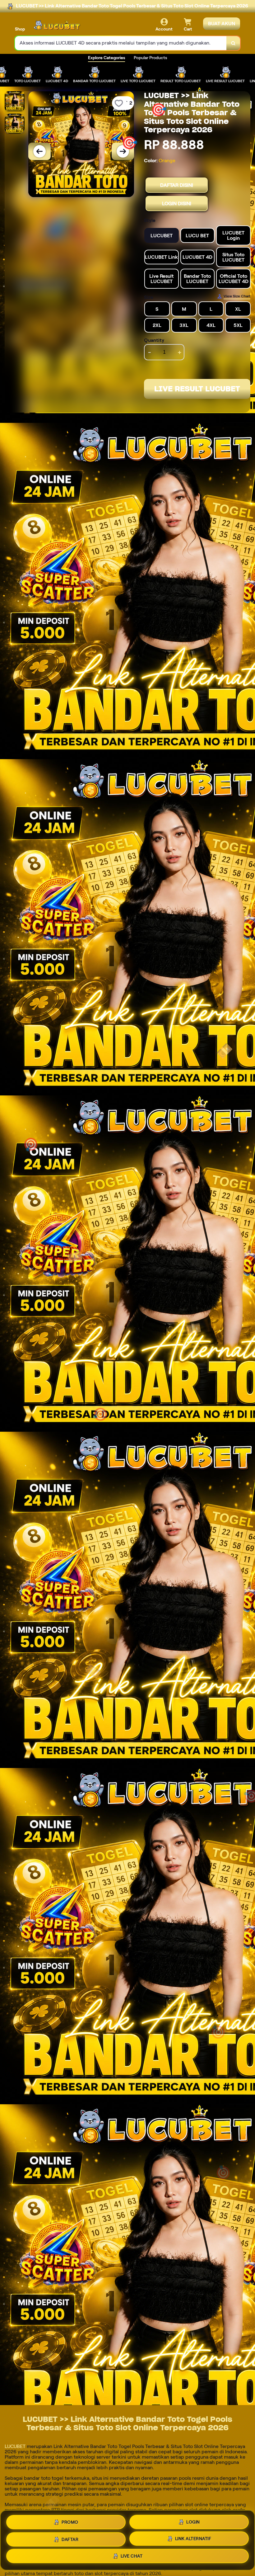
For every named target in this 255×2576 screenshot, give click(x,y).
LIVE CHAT (132, 2556)
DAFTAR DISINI (177, 185)
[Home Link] (57, 25)
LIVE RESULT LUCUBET (197, 389)
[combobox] (121, 43)
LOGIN (193, 2522)
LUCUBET (15, 2446)
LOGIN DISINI (177, 203)
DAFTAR (70, 2539)
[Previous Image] (39, 151)
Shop (20, 29)
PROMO (70, 2522)
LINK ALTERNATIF (193, 2538)
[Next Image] (123, 151)
